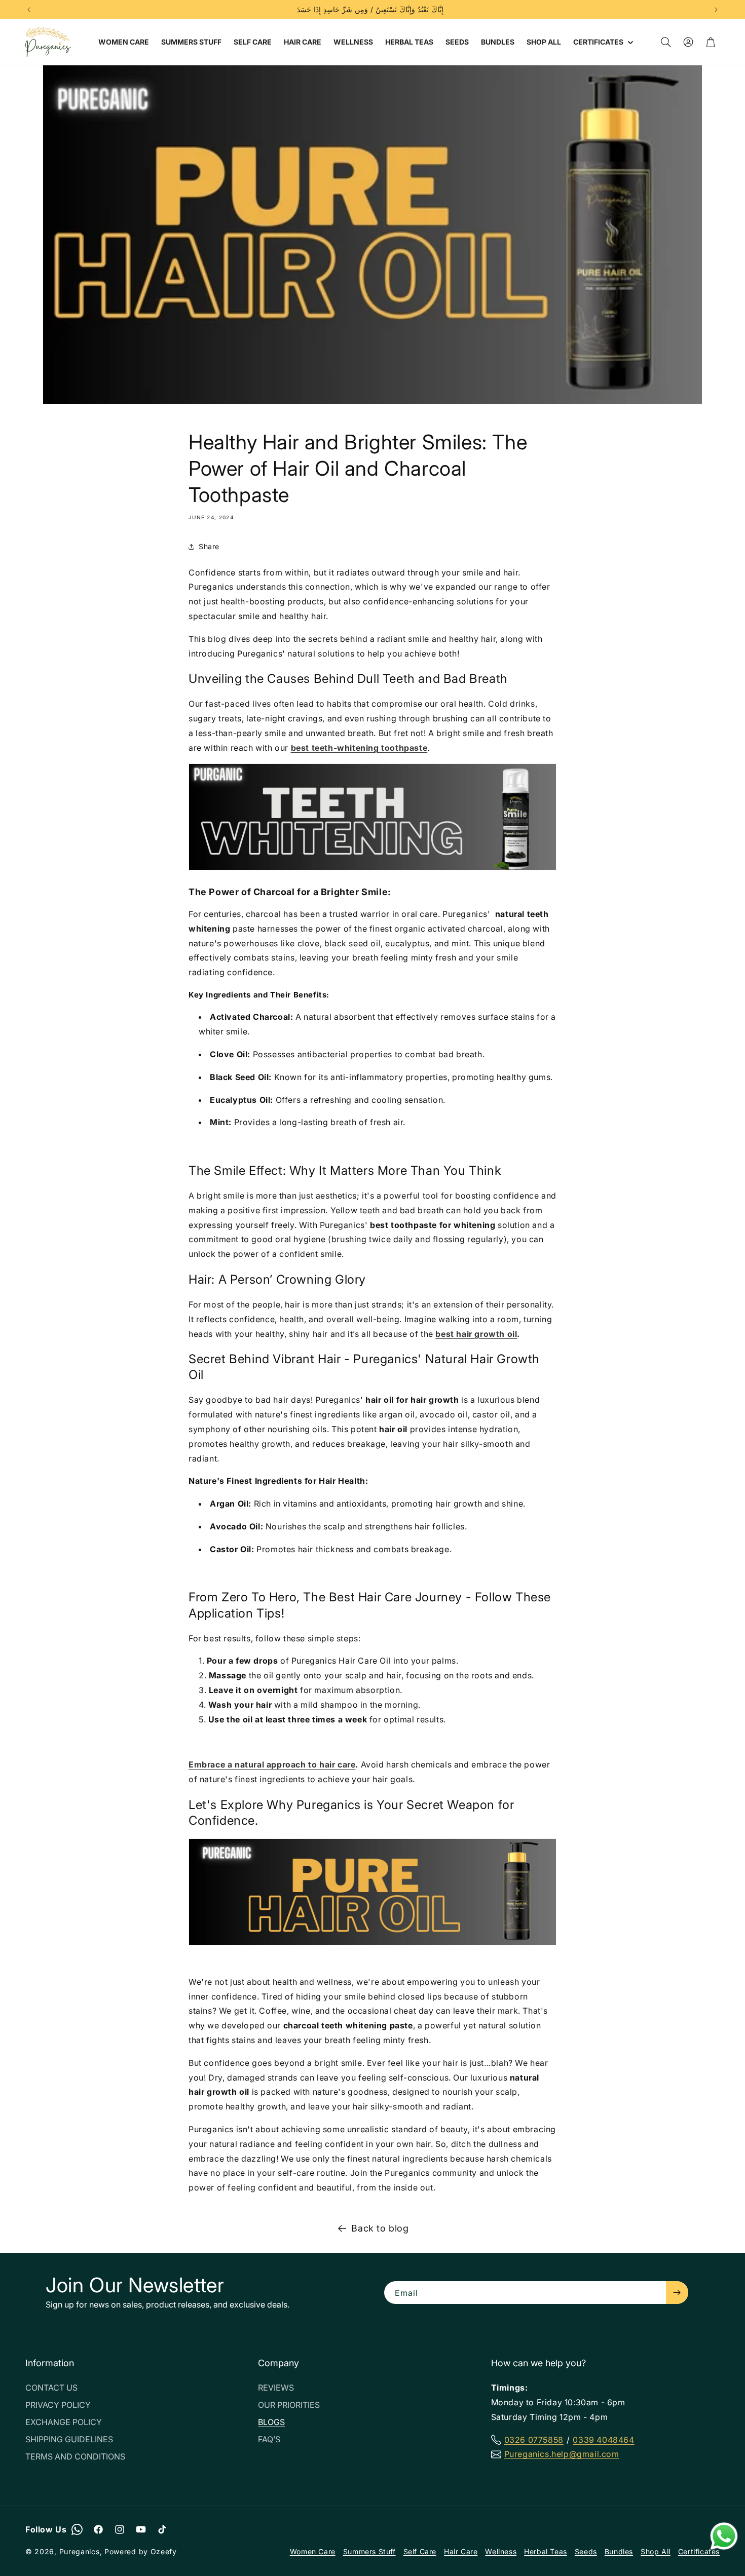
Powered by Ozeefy (141, 2551)
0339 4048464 (603, 2440)
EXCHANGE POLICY (64, 2422)
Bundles (619, 2551)
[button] (602, 42)
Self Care (420, 2551)
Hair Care (461, 2551)
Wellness (501, 2551)
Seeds (586, 2551)
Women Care (313, 2551)
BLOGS (271, 2422)
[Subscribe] (677, 2293)
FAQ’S (269, 2439)
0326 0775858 (534, 2440)
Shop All (656, 2551)
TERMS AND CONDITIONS (75, 2456)
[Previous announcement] (29, 10)
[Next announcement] (716, 10)
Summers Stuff (369, 2551)
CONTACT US (51, 2388)
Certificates (699, 2551)
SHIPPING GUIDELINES (69, 2439)
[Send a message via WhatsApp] (724, 2536)
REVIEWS (276, 2388)
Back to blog (380, 2228)
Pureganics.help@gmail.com (562, 2454)
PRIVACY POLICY (58, 2405)
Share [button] (209, 546)
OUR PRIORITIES (289, 2405)
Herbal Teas (546, 2551)
